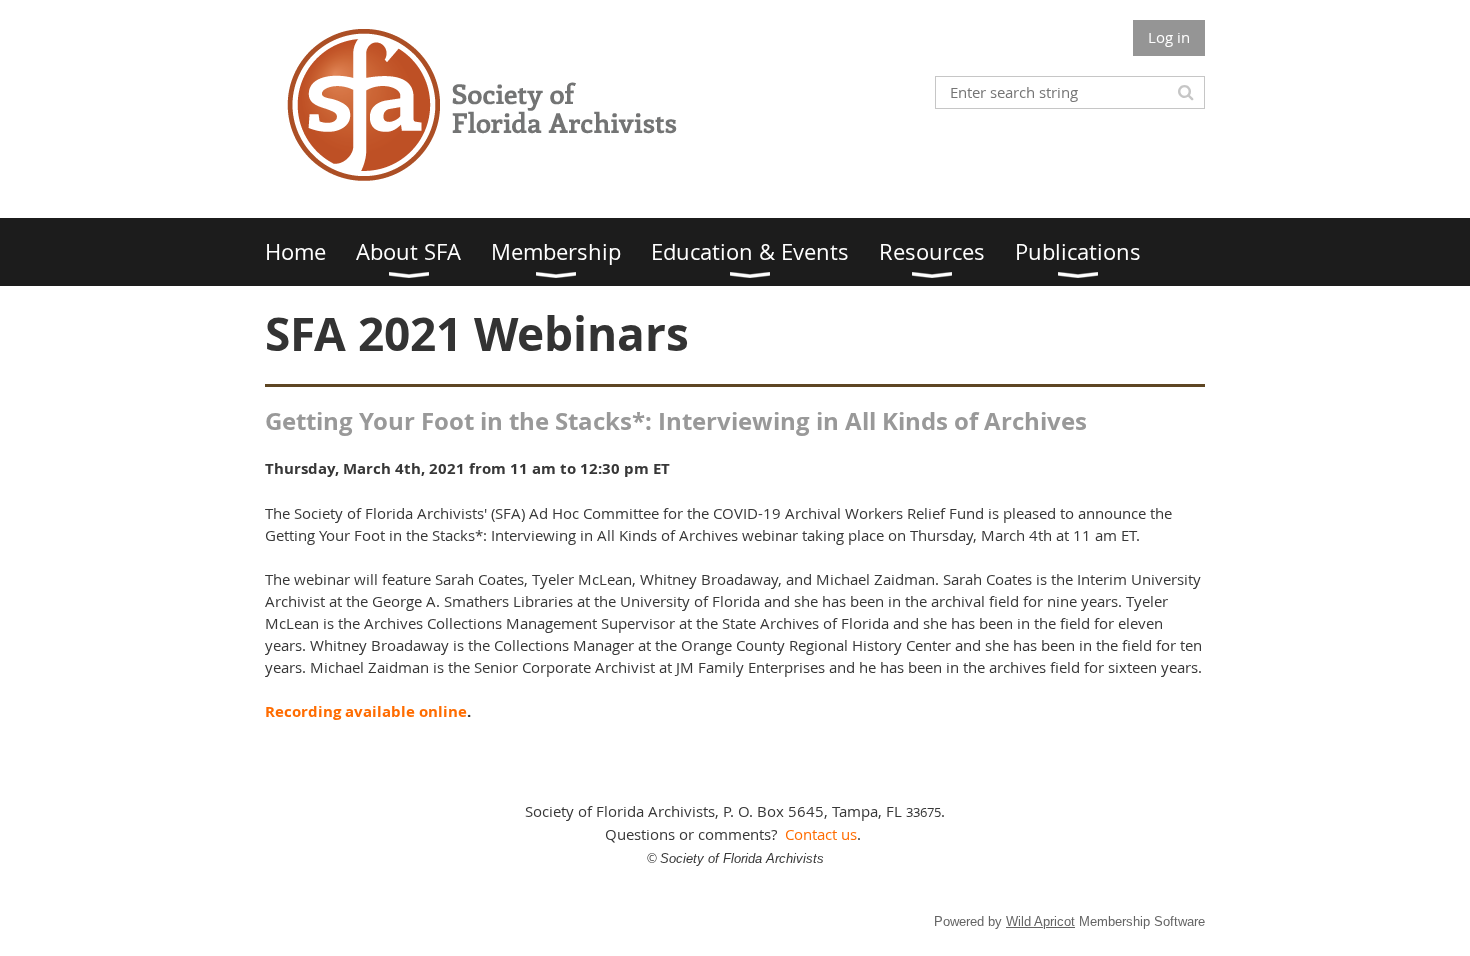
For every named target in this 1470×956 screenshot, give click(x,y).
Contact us (821, 834)
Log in (1169, 37)
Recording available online (366, 711)
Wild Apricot (1040, 921)
